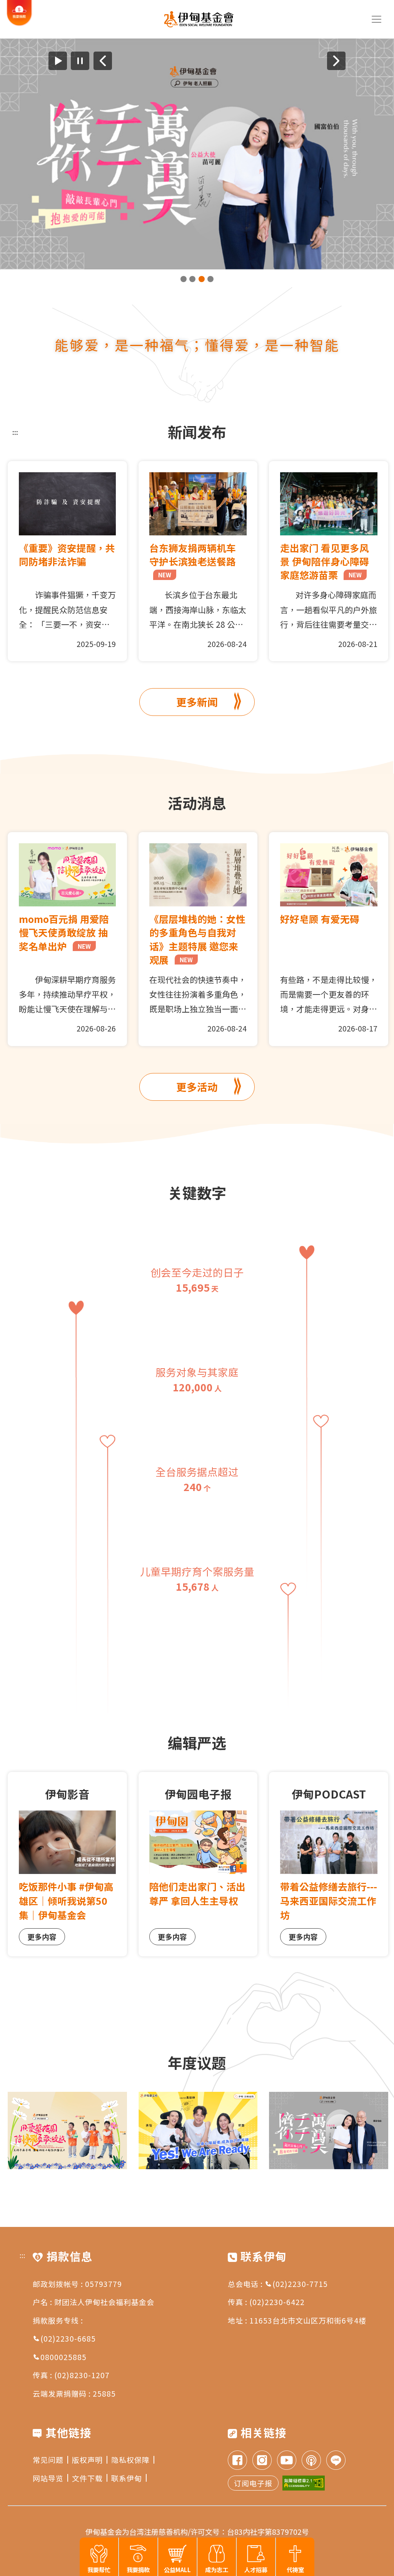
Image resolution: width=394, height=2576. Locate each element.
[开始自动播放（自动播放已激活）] (58, 61)
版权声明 (87, 2460)
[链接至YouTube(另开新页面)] (287, 2461)
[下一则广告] (336, 61)
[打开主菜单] (377, 19)
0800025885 (63, 2357)
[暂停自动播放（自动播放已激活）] (80, 61)
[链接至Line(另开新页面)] (336, 2461)
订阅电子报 (253, 2483)
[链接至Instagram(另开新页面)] (262, 2461)
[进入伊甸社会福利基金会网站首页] (199, 19)
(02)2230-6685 (68, 2338)
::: (15, 432)
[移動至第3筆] (202, 279)
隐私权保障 (130, 2460)
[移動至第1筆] (184, 279)
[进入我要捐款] (19, 24)
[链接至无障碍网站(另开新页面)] (304, 2483)
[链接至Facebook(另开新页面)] (237, 2461)
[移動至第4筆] (210, 279)
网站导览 (48, 2478)
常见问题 (48, 2460)
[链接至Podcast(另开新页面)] (311, 2461)
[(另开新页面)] (197, 154)
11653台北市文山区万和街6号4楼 (308, 2320)
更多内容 (42, 1937)
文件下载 (87, 2478)
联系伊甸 (127, 2478)
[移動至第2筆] (192, 279)
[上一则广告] (103, 61)
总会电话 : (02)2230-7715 (278, 2284)
